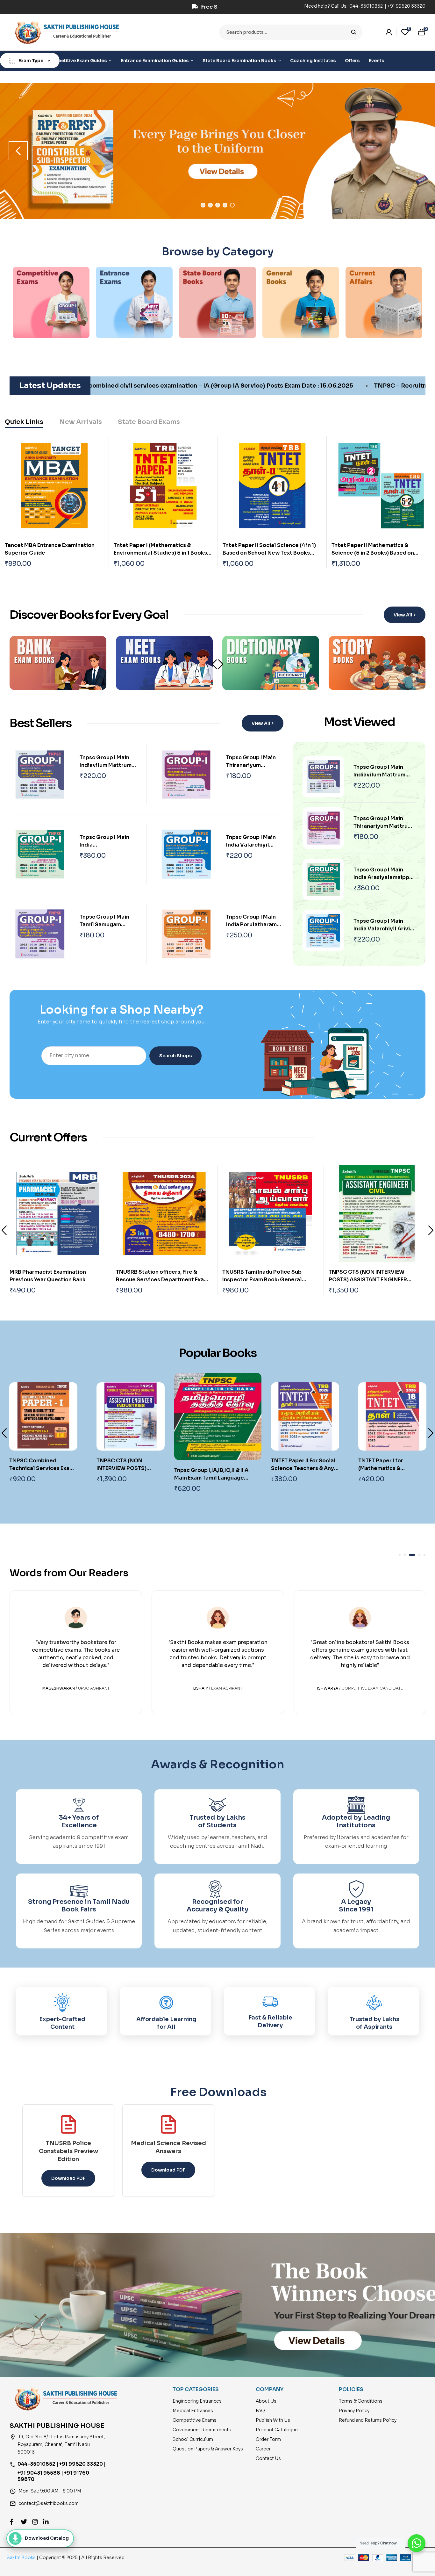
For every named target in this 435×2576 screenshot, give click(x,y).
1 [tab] (203, 205)
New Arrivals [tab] (81, 422)
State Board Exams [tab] (149, 422)
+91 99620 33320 (406, 6)
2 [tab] (210, 205)
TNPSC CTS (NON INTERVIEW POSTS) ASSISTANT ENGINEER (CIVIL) (261, 1280)
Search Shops (175, 1056)
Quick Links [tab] (24, 422)
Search (354, 32)
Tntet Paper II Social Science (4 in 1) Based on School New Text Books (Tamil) (269, 553)
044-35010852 (367, 6)
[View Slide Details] (217, 151)
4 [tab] (225, 205)
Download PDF (68, 2178)
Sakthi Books (22, 2558)
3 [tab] (218, 205)
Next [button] (417, 151)
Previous (4, 1230)
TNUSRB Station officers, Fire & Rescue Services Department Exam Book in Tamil (56, 1280)
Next (221, 664)
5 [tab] (232, 205)
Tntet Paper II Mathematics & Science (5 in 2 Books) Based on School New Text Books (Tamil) (373, 553)
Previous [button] (18, 151)
